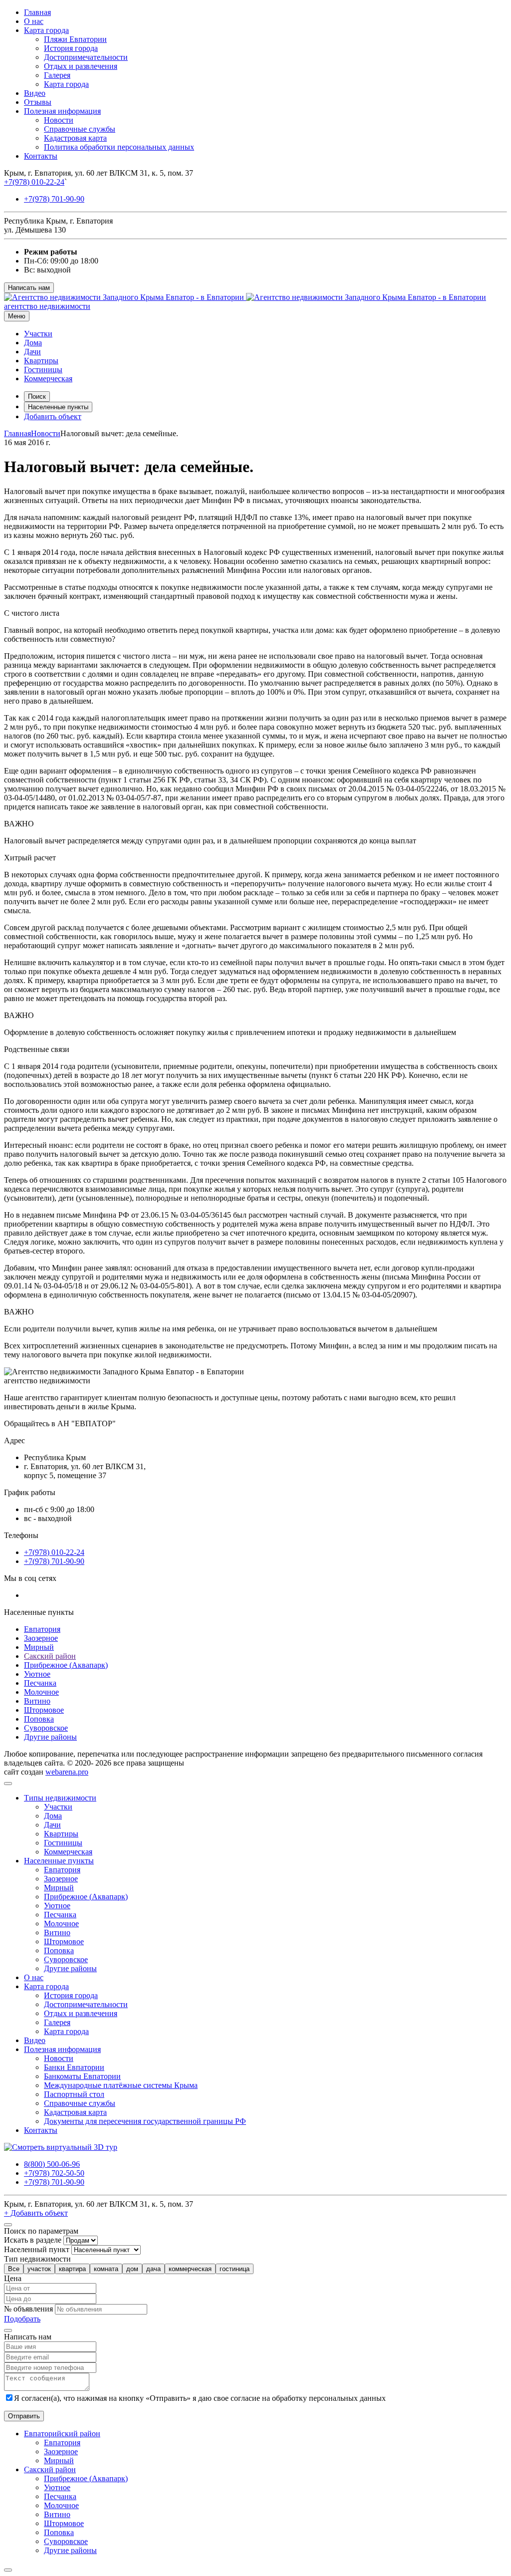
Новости (59, 120)
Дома (33, 343)
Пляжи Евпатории (75, 39)
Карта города (46, 30)
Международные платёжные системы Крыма (121, 2085)
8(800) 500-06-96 (52, 2164)
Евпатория (42, 1629)
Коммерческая (48, 379)
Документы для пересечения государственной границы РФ (145, 2121)
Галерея (57, 75)
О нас (34, 21)
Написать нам (29, 288)
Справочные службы (80, 129)
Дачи (32, 352)
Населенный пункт (37, 2249)
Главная (37, 12)
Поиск (37, 396)
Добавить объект (53, 416)
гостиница (235, 2269)
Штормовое (44, 1710)
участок (39, 2269)
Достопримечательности (86, 57)
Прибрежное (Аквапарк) (66, 1665)
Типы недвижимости (60, 1798)
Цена (13, 2278)
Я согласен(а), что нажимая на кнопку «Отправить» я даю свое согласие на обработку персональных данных (200, 2398)
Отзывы (38, 102)
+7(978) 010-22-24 (34, 182)
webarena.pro (67, 1772)
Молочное (41, 1692)
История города (71, 48)
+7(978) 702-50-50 (54, 2173)
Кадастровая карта (75, 138)
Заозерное (41, 1638)
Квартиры (41, 361)
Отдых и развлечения (81, 66)
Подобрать (22, 2319)
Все (14, 2269)
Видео (35, 93)
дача (153, 2269)
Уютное (37, 1674)
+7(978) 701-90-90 (54, 199)
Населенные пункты (58, 407)
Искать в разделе (33, 2240)
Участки (38, 334)
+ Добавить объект (36, 2213)
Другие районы (50, 1737)
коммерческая (190, 2269)
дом (132, 2269)
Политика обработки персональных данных (119, 147)
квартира (72, 2269)
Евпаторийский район (62, 2434)
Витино (37, 1701)
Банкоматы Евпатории (82, 2076)
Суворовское (46, 1728)
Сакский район (50, 1656)
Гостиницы (43, 370)
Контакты (41, 156)
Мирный (39, 1647)
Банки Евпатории (74, 2067)
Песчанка (40, 1683)
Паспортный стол (74, 2094)
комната (106, 2269)
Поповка (39, 1719)
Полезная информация (62, 111)
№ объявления (28, 2309)
